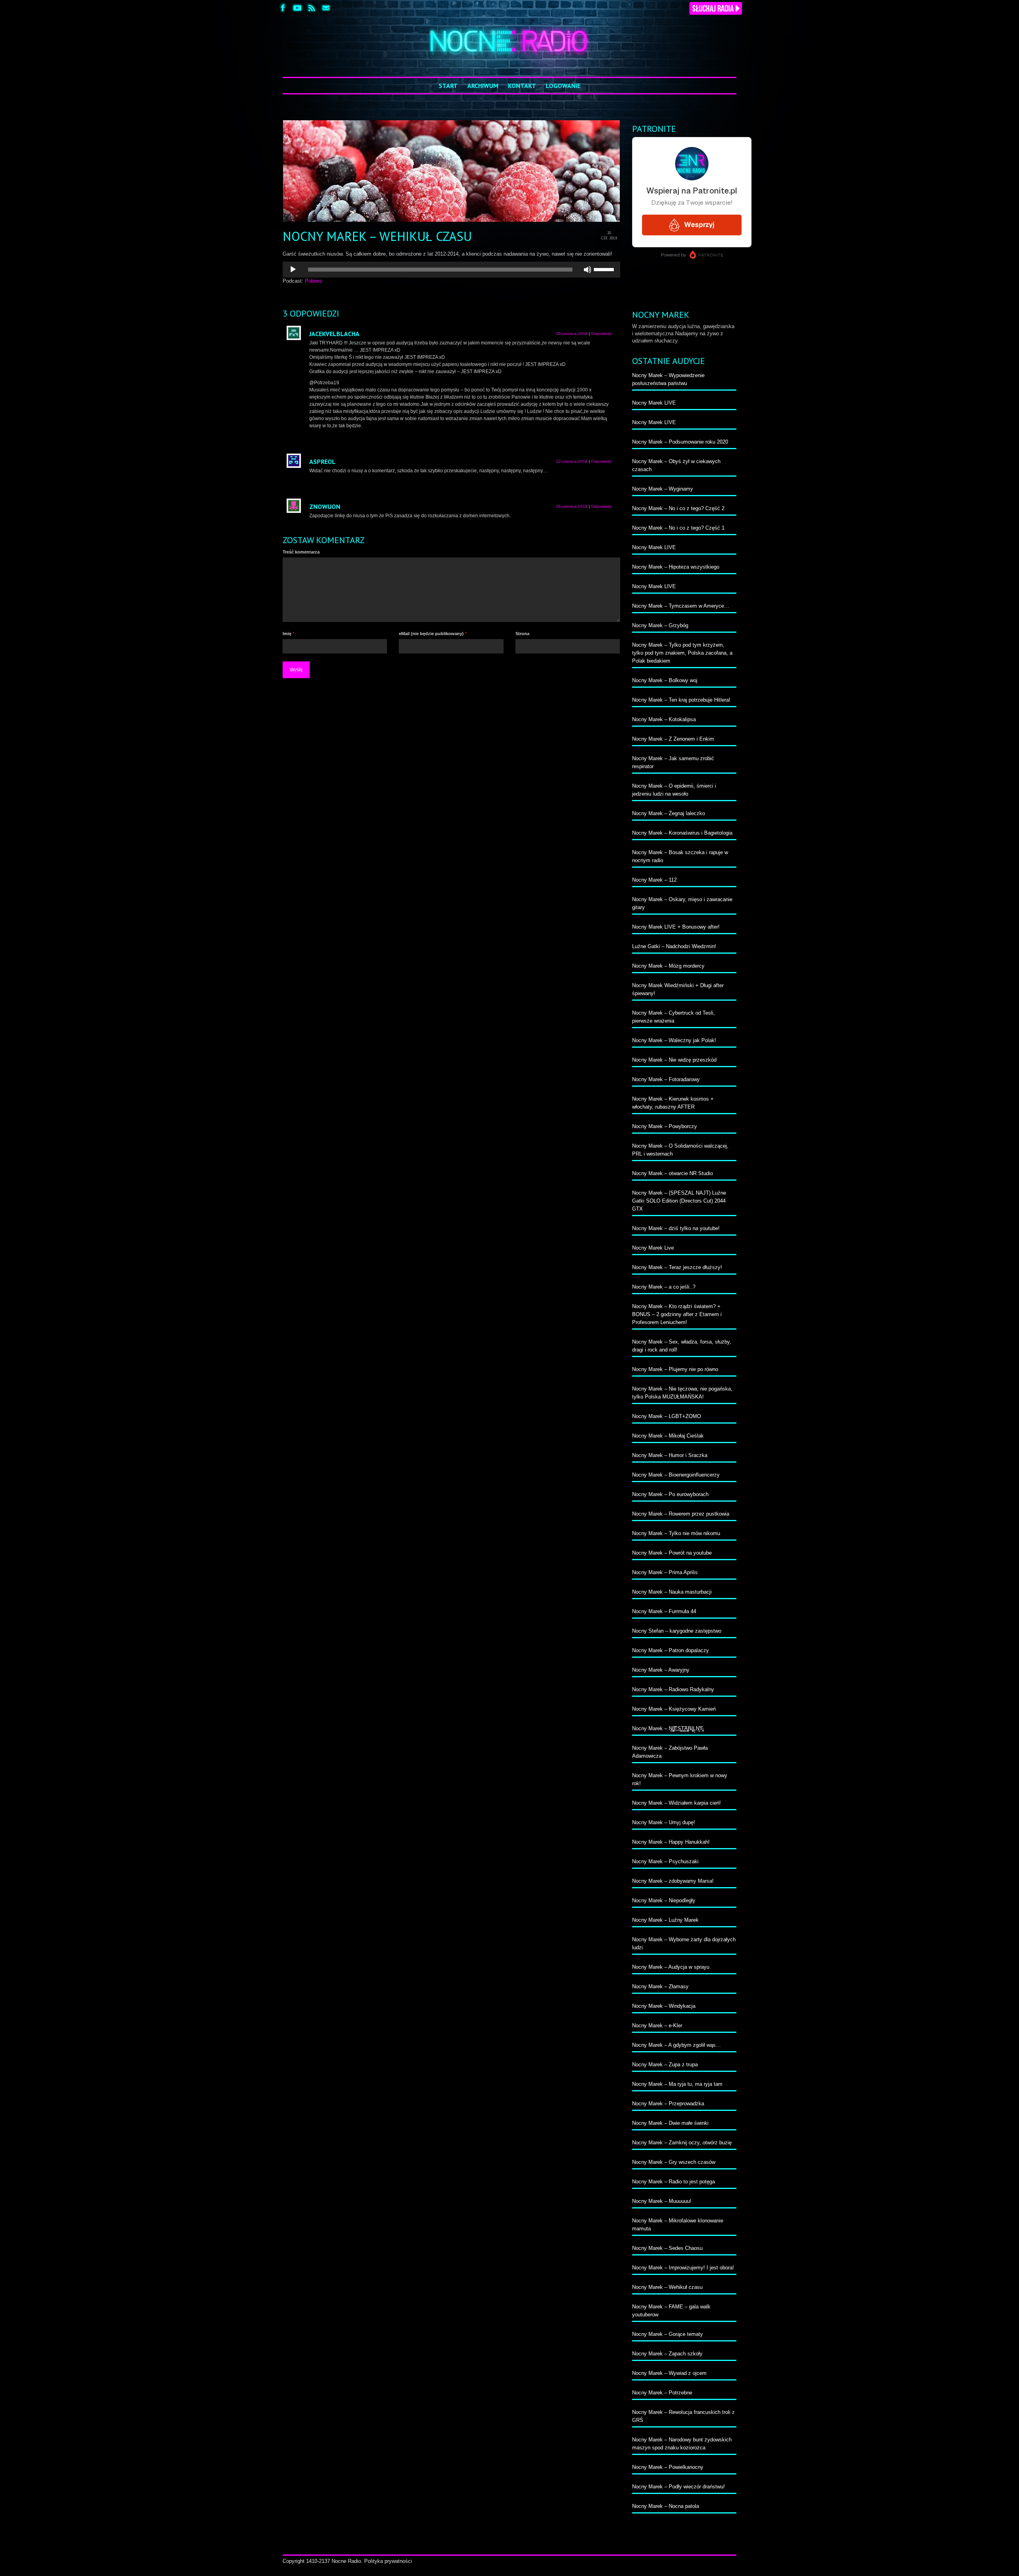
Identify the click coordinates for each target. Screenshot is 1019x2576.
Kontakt (522, 86)
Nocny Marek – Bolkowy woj (665, 680)
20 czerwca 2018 (572, 333)
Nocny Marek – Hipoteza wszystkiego (676, 567)
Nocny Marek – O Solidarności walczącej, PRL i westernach (680, 1150)
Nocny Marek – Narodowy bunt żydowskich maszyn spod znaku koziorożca (682, 2444)
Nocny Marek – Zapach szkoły (667, 2354)
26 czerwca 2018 (572, 506)
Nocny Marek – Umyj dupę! (664, 1822)
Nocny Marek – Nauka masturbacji (672, 1592)
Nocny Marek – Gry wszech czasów (674, 2162)
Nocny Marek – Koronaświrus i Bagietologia (682, 833)
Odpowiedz (601, 333)
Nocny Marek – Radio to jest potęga (673, 2182)
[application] (451, 270)
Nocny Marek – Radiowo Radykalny (673, 1689)
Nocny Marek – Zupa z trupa (665, 2065)
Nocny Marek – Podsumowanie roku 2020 (680, 442)
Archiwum (483, 86)
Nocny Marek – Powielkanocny (668, 2467)
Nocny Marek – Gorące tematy (668, 2334)
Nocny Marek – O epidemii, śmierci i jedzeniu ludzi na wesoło (674, 790)
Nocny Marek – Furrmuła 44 (664, 1611)
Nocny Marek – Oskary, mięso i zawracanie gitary (682, 903)
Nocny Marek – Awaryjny (661, 1670)
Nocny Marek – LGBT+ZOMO (667, 1416)
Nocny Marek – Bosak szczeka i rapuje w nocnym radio (680, 856)
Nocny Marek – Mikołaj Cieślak (668, 1436)
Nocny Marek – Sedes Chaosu (667, 2248)
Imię (288, 634)
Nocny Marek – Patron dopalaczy (671, 1650)
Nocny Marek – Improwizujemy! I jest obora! (683, 2268)
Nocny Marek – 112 (654, 880)
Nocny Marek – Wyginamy (663, 489)
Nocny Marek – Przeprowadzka (668, 2104)
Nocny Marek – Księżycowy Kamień (674, 1709)
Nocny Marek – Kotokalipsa (664, 719)
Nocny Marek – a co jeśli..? (664, 1287)
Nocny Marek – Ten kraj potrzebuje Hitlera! (681, 700)
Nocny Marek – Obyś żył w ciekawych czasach (676, 465)
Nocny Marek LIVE (654, 403)
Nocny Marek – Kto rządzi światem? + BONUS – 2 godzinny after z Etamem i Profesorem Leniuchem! (677, 1314)
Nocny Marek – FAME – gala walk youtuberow (671, 2311)
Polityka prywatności (388, 2561)
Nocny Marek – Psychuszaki (665, 1861)
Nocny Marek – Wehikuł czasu (667, 2287)
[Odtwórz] (293, 270)
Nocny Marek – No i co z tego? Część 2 (678, 508)
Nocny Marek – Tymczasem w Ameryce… (681, 606)
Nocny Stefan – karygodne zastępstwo (677, 1631)
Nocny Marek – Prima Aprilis (665, 1572)
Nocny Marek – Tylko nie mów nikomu (676, 1533)
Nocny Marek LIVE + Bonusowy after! (676, 927)
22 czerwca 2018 (572, 461)
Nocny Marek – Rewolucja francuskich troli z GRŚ (683, 2416)
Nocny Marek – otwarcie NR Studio (673, 1173)
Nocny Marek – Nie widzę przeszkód (674, 1060)
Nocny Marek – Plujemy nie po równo (675, 1369)
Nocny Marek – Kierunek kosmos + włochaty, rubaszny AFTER (673, 1103)
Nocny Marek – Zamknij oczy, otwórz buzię (682, 2143)
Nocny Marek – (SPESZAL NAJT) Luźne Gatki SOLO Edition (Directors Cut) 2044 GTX (679, 1201)
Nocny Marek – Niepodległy (664, 1900)
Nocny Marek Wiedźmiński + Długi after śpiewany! (678, 989)
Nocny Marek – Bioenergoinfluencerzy (676, 1475)
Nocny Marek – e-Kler (657, 2025)
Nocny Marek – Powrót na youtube (672, 1553)
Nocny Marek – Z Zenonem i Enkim (673, 739)
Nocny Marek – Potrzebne (662, 2393)
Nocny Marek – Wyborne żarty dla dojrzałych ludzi (684, 1943)
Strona (522, 634)
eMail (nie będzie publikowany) (433, 634)
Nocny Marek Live (653, 1248)
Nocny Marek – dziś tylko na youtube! (676, 1228)
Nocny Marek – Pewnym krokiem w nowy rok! (680, 1779)
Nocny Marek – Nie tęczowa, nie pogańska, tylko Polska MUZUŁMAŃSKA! (682, 1393)
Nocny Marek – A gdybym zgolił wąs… (676, 2045)
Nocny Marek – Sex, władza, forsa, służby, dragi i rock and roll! (682, 1346)
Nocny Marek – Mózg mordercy (668, 966)
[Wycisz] (588, 270)
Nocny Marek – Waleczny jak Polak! (674, 1040)
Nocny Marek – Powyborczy (665, 1126)
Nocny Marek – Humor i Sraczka (670, 1455)
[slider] (605, 269)
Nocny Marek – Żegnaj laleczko (669, 813)
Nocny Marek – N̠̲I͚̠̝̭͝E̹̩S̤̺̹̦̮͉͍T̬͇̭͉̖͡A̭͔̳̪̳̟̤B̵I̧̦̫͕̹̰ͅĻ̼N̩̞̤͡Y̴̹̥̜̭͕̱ (668, 1728)
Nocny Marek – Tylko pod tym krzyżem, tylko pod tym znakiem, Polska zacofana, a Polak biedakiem (682, 653)
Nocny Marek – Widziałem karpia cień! (676, 1803)
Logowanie (563, 86)
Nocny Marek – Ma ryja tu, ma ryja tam (677, 2084)
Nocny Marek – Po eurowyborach (670, 1494)
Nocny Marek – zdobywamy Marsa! (673, 1881)
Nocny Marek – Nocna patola (666, 2506)
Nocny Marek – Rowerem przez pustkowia (681, 1514)
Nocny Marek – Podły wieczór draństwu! (678, 2487)
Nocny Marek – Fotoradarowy (666, 1079)
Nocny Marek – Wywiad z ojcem (669, 2373)
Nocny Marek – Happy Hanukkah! (671, 1842)
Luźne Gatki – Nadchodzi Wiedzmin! (674, 946)
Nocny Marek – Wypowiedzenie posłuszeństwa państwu (668, 379)
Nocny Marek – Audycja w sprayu (671, 1967)
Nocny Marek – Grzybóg (660, 625)
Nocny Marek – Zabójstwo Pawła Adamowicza (670, 1752)
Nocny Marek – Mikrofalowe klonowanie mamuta (678, 2225)
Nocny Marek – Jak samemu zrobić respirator (673, 762)
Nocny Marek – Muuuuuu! (662, 2201)
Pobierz (314, 281)
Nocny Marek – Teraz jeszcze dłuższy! (677, 1267)
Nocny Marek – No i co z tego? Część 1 (678, 528)
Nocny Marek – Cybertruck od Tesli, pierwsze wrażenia (673, 1017)
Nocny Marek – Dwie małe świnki (670, 2123)
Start (448, 86)
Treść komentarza (301, 552)
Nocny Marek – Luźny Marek (665, 1920)
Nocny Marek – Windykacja (664, 2006)
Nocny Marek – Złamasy (660, 1986)
